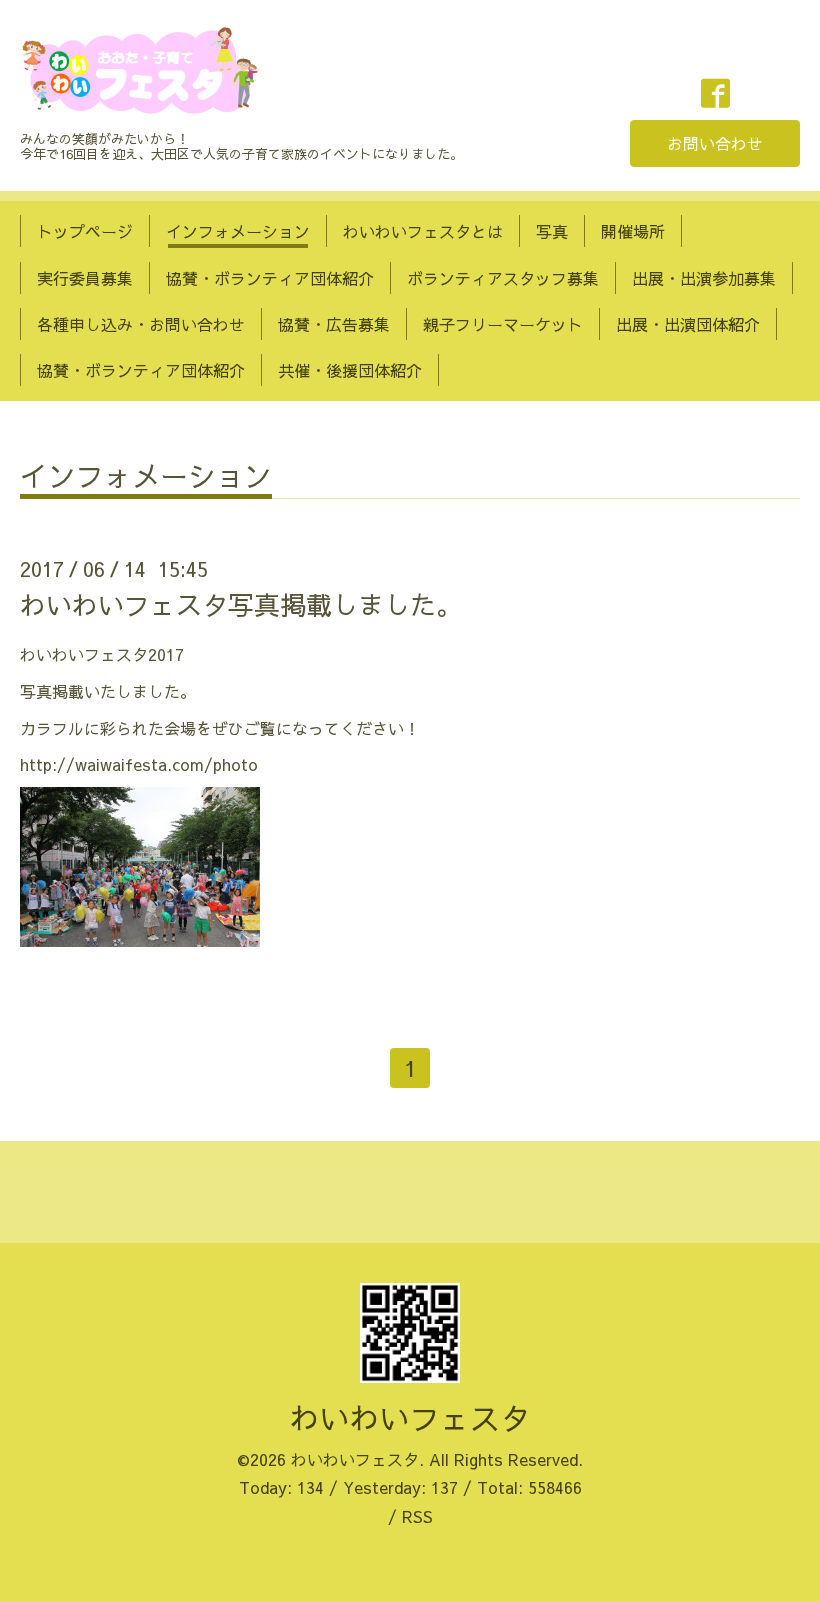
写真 (552, 231)
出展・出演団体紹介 (688, 324)
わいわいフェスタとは (423, 231)
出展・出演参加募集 (704, 278)
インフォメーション (238, 231)
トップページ (85, 231)
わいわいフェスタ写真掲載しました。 (241, 604)
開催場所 (633, 231)
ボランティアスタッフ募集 (503, 278)
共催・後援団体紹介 (350, 370)
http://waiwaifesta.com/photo (139, 764)
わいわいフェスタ (410, 1417)
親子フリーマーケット (503, 324)
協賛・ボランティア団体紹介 (270, 278)
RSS (417, 1516)
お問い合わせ (715, 143)
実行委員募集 (85, 278)
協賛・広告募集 (334, 324)
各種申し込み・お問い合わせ (141, 324)
